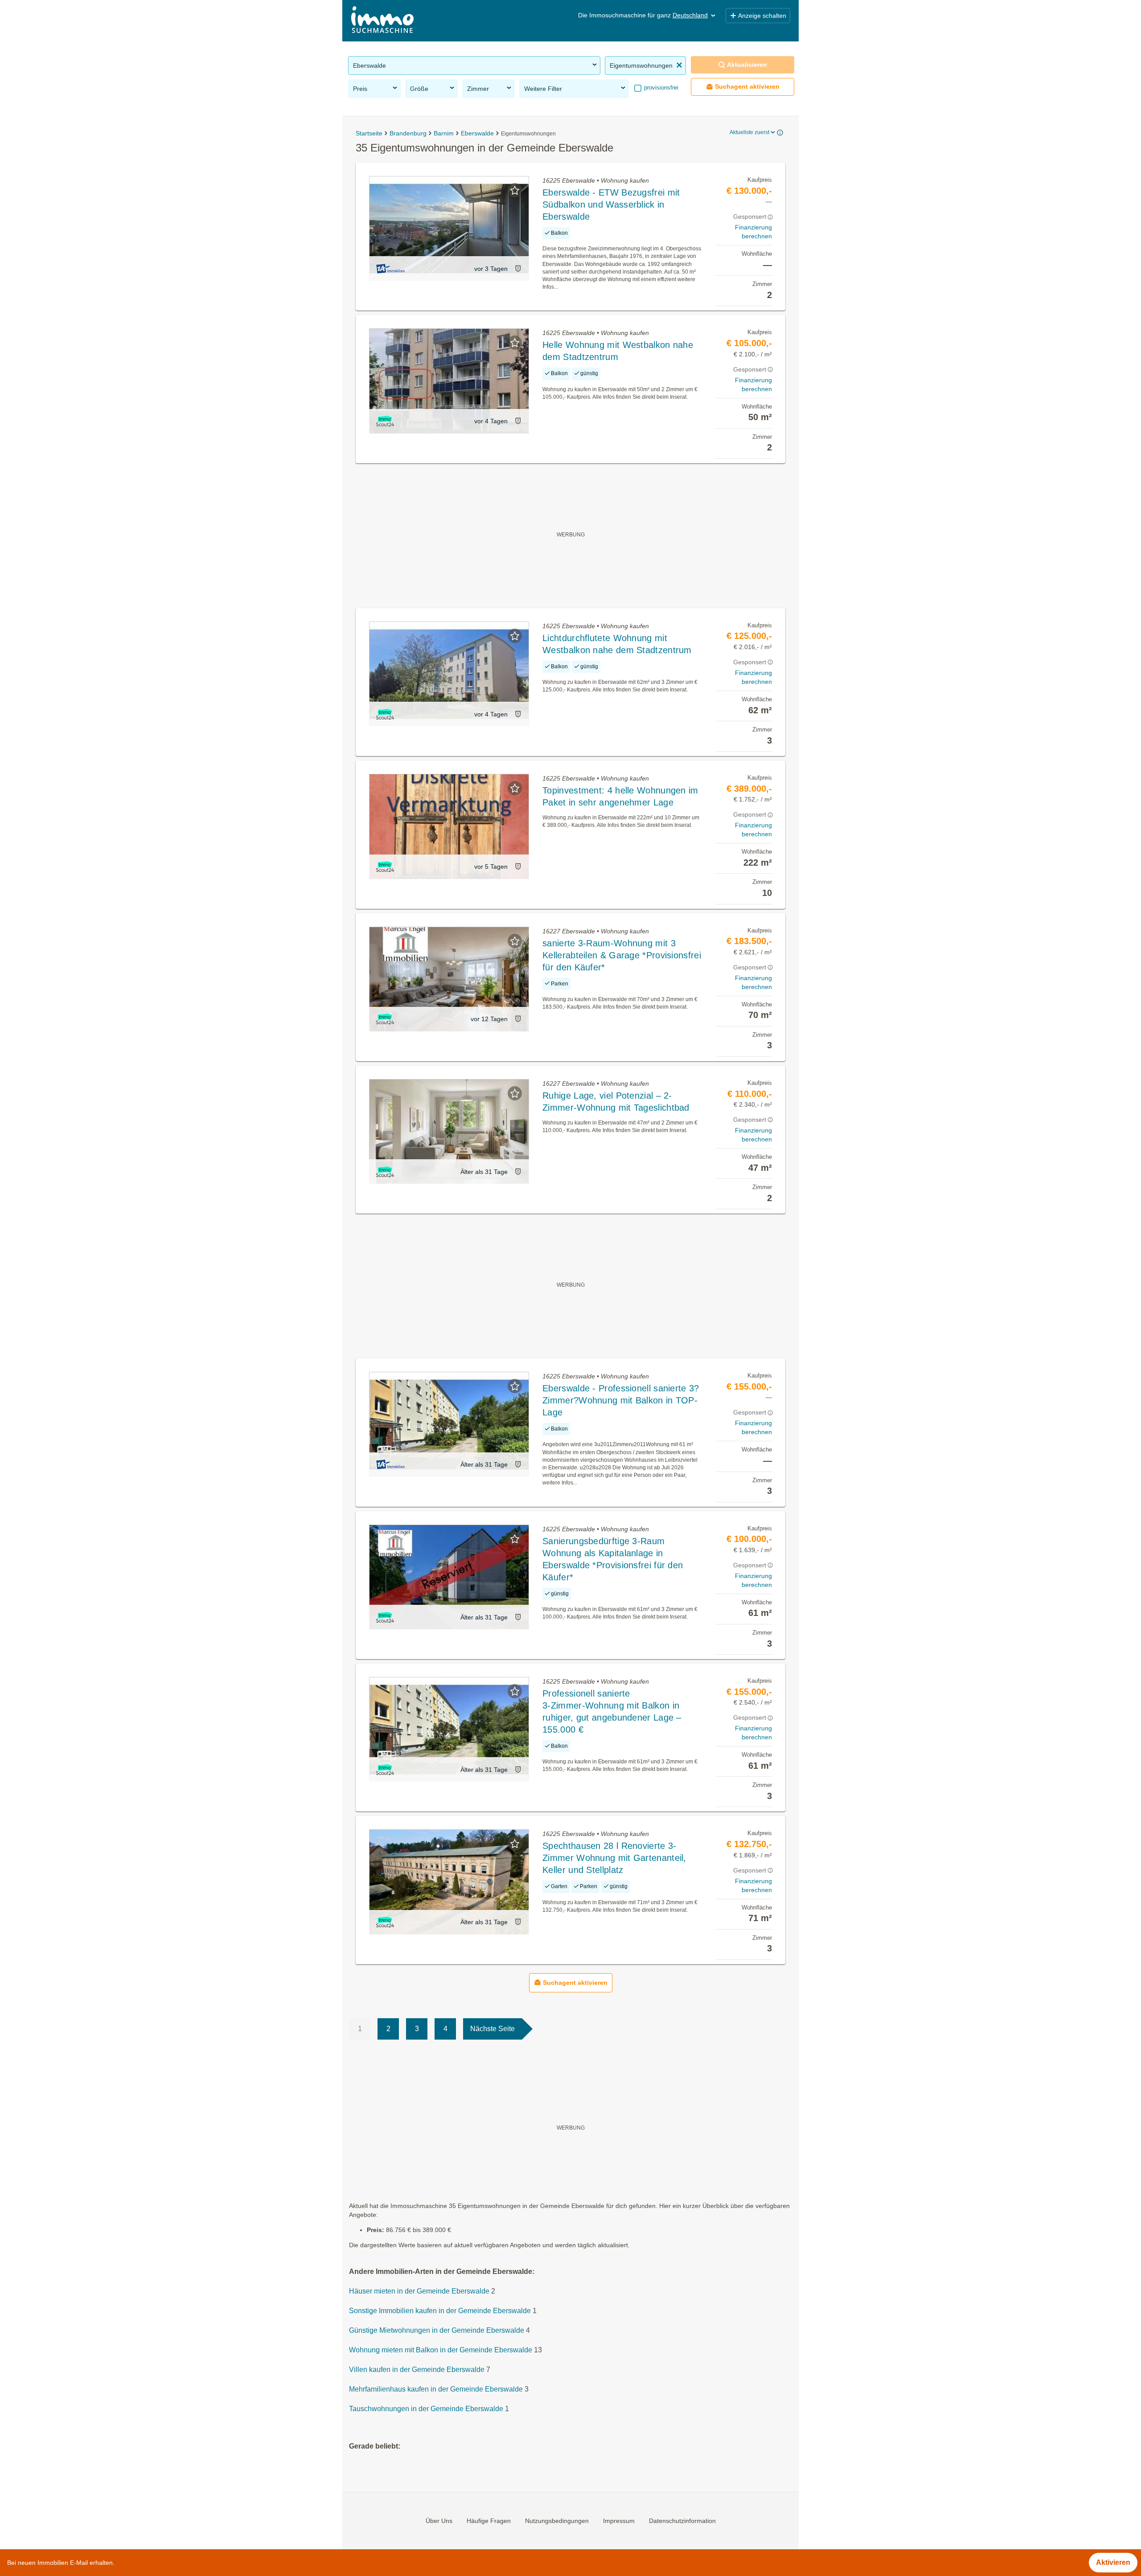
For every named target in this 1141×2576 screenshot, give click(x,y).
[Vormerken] (515, 190)
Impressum (619, 2521)
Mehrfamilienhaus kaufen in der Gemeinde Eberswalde (436, 2389)
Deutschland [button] (690, 15)
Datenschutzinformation (682, 2521)
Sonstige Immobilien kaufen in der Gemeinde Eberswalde (440, 2311)
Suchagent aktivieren (747, 86)
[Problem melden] (518, 268)
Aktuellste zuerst (749, 132)
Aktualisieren (747, 65)
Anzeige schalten (762, 16)
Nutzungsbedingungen (557, 2521)
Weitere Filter (543, 89)
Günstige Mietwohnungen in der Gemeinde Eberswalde (437, 2330)
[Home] (382, 21)
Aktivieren (1113, 2562)
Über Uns (439, 2521)
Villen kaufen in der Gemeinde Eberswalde (417, 2370)
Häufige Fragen (489, 2521)
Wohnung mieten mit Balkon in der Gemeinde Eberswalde (441, 2350)
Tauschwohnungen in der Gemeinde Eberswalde (426, 2409)
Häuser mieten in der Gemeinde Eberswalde (419, 2291)
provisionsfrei (660, 88)
